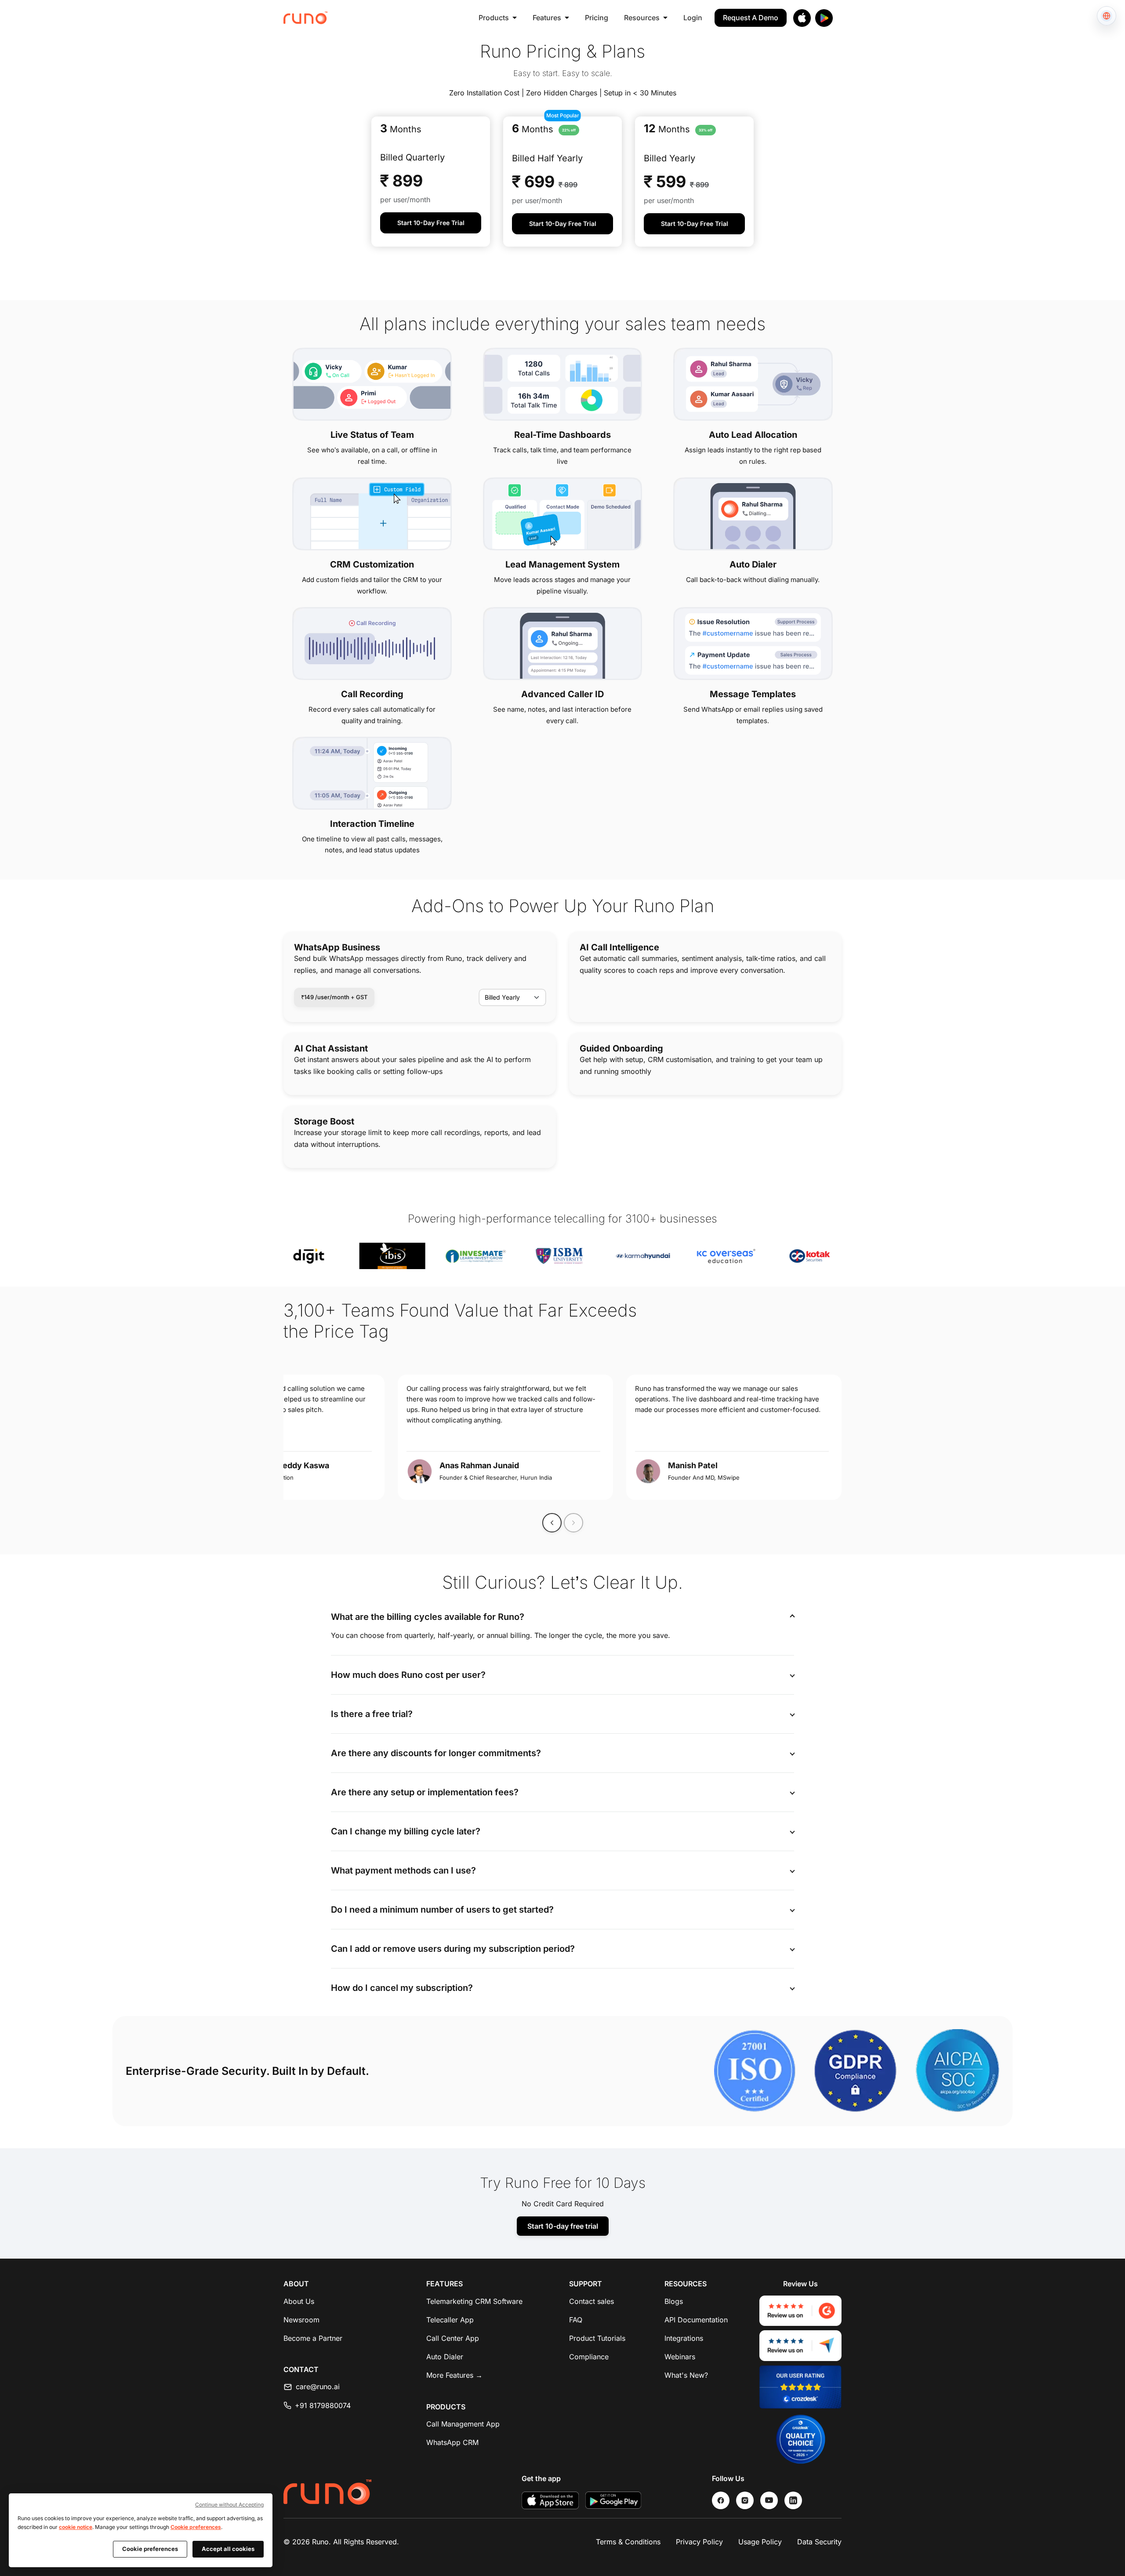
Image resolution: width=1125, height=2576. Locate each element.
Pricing (597, 18)
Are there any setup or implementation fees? (425, 1792)
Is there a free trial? (372, 1714)
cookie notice (76, 2527)
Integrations (684, 2338)
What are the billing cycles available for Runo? (428, 1617)
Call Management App (463, 2424)
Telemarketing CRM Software (474, 2301)
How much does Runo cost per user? (408, 1675)
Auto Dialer (445, 2357)
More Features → (454, 2375)
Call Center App (453, 2338)
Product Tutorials (597, 2338)
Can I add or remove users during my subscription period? (453, 1949)
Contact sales (592, 2301)
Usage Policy (760, 2542)
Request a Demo (751, 18)
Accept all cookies (228, 2549)
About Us (299, 2301)
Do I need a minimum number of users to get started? (442, 1910)
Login (693, 18)
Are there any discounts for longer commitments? (436, 1753)
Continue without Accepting (229, 2505)
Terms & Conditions (628, 2542)
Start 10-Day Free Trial (431, 223)
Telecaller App (450, 2320)
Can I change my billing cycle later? (406, 1831)
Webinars (680, 2357)
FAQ (576, 2320)
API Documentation (696, 2320)
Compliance (589, 2357)
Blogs (674, 2301)
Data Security (819, 2542)
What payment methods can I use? (403, 1870)
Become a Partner (313, 2338)
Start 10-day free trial (563, 2226)
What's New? (686, 2375)
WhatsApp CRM (452, 2442)
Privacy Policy (699, 2542)
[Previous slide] (552, 1523)
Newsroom (301, 2320)
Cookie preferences (196, 2527)
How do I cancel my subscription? (402, 1988)
